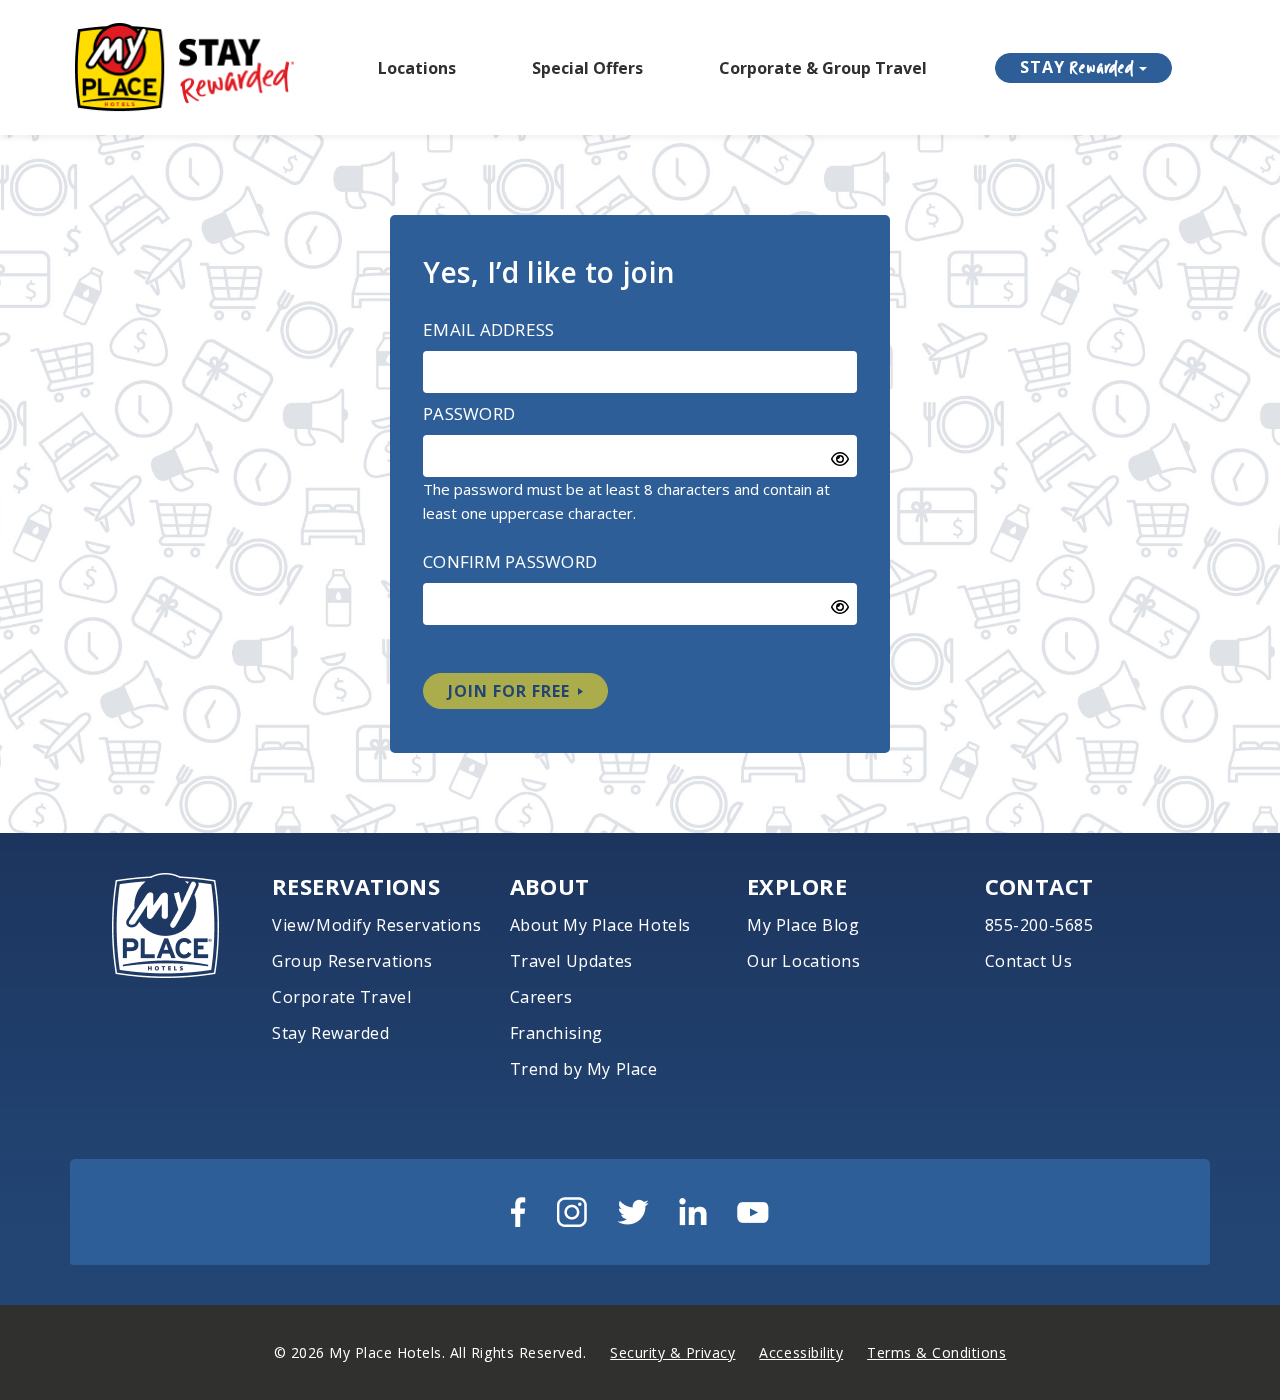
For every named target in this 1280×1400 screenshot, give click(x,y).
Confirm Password (510, 561)
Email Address (488, 329)
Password (469, 413)
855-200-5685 (1039, 925)
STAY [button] (1077, 67)
